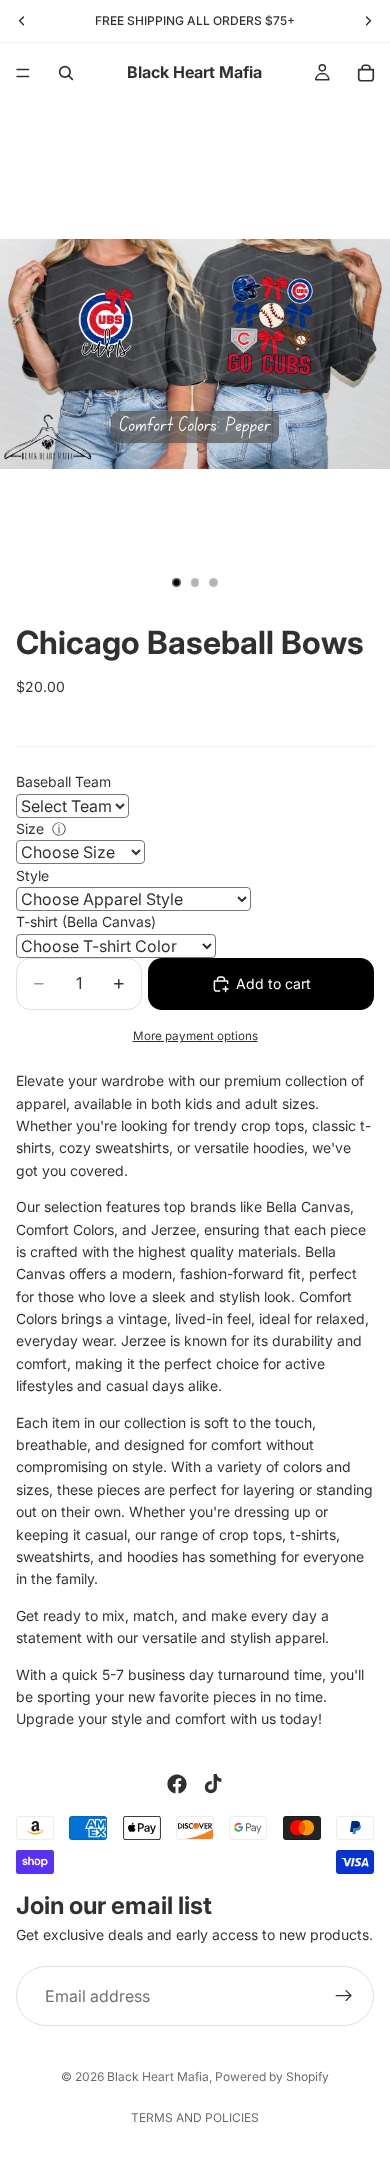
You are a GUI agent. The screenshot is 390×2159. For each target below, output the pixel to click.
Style (32, 875)
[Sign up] (344, 1996)
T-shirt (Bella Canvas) (86, 921)
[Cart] (366, 73)
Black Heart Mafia (158, 2076)
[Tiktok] (213, 1784)
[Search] (66, 73)
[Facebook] (177, 1784)
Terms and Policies (195, 2117)
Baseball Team (63, 781)
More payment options (195, 1036)
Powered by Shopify (272, 2076)
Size (30, 828)
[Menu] (23, 73)
